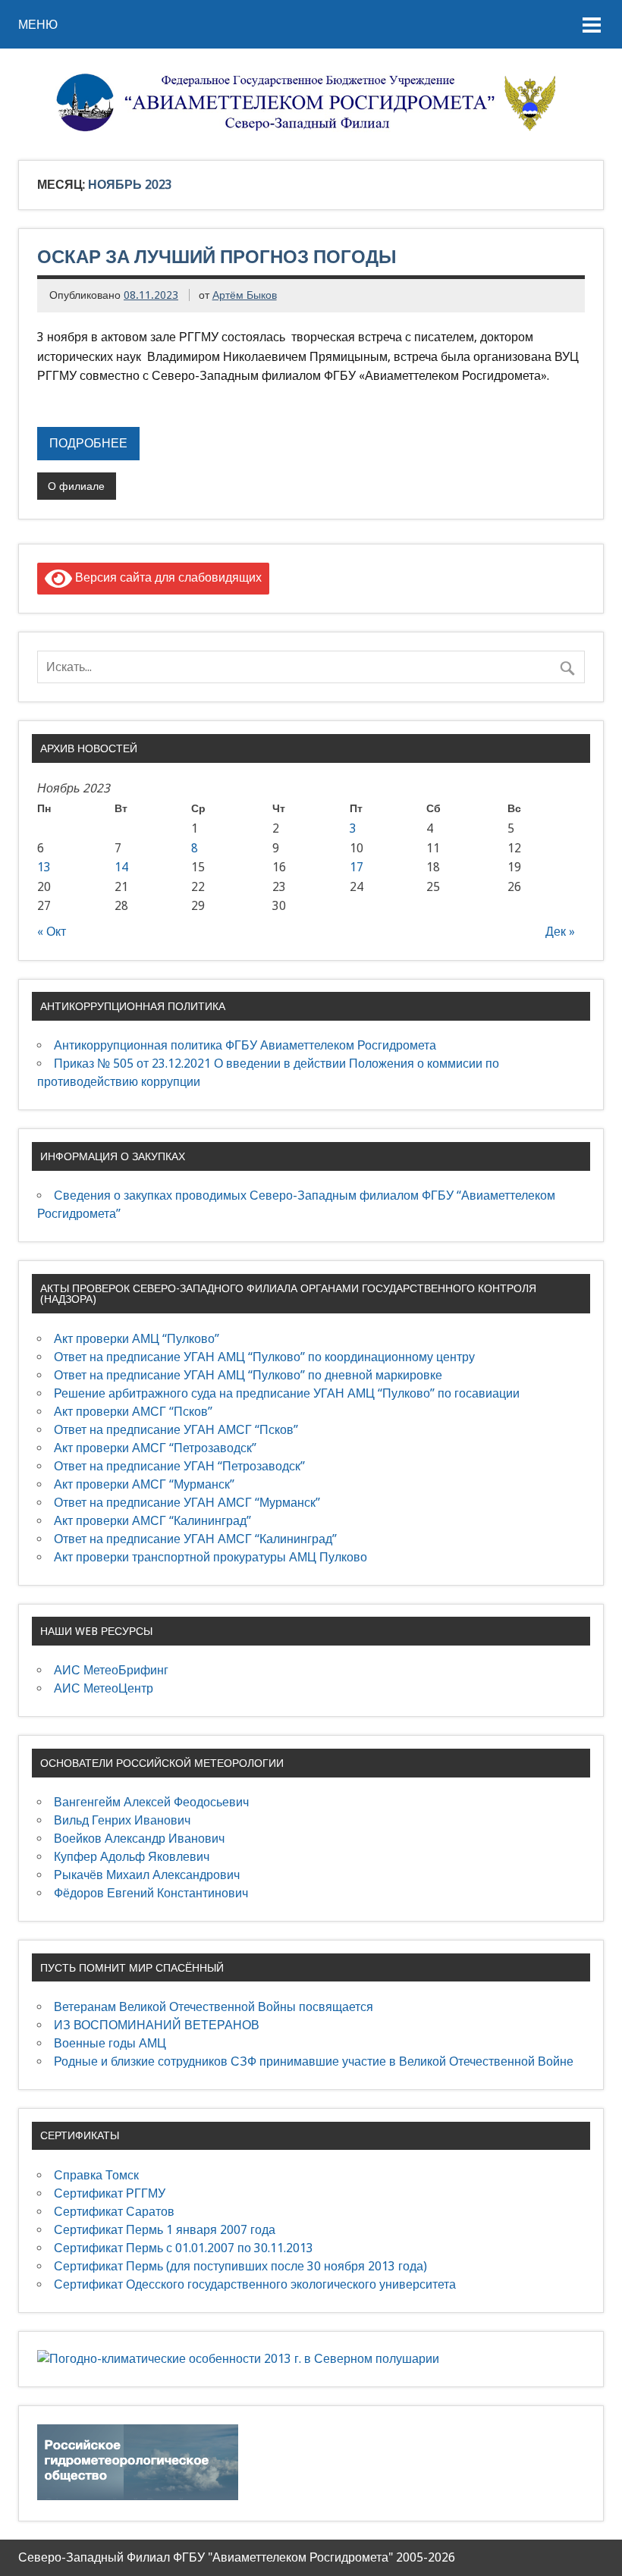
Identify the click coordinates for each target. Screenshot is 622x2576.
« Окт (52, 932)
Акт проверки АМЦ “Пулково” (137, 1339)
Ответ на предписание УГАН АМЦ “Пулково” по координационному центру (264, 1357)
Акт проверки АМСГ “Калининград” (152, 1521)
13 (44, 867)
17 (357, 867)
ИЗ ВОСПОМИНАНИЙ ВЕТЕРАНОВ (157, 2025)
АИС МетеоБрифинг (111, 1670)
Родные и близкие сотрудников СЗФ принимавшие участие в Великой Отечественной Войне (314, 2061)
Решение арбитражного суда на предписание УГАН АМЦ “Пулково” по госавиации (287, 1393)
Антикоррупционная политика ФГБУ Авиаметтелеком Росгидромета (245, 1045)
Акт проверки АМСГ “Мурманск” (144, 1484)
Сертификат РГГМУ (110, 2193)
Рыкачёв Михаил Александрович (147, 1875)
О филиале (76, 486)
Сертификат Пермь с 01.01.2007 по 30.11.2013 (184, 2248)
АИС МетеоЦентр (104, 1688)
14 (121, 867)
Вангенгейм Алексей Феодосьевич (151, 1802)
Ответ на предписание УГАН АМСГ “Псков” (176, 1430)
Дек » (560, 932)
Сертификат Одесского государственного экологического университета (255, 2284)
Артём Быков (245, 295)
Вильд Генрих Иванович (122, 1820)
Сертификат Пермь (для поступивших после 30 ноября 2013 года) (240, 2266)
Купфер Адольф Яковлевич (132, 1857)
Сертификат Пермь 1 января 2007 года (165, 2230)
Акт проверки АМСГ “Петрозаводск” (155, 1448)
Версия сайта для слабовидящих (167, 577)
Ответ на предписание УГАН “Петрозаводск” (179, 1466)
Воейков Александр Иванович (139, 1839)
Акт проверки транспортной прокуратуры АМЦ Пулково (210, 1557)
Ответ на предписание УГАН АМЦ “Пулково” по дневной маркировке (248, 1375)
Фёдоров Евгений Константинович (151, 1893)
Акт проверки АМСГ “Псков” (133, 1412)
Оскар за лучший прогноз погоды (217, 256)
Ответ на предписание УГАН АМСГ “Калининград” (195, 1539)
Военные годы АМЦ (110, 2043)
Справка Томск (96, 2175)
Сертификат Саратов (114, 2212)
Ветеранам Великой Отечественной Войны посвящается (214, 2007)
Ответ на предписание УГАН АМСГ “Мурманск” (187, 1503)
